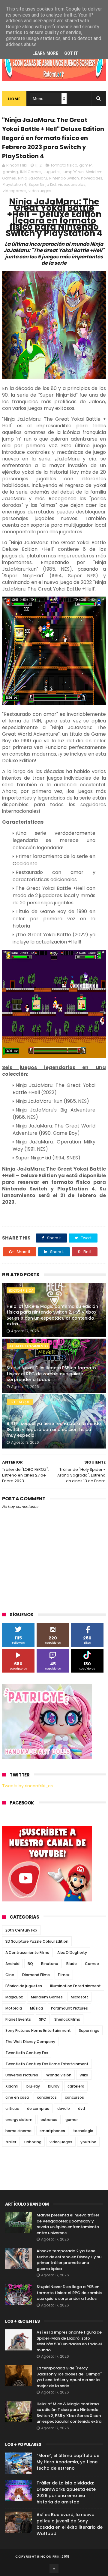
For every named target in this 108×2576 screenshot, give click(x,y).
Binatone (50, 1964)
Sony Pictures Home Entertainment (38, 2030)
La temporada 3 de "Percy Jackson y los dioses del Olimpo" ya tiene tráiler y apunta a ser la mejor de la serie (69, 2377)
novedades (92, 178)
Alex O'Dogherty (72, 1952)
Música (36, 2008)
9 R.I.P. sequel (20, 1402)
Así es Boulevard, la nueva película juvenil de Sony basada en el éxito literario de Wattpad (70, 2524)
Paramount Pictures (69, 2008)
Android (12, 1964)
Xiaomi (12, 2086)
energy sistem (19, 2120)
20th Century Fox (21, 1930)
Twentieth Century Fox (27, 2053)
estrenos (49, 2120)
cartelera (76, 2086)
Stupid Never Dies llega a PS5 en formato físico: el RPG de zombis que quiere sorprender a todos (51, 1374)
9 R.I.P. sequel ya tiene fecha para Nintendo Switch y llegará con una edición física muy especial (54, 1429)
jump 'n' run (73, 172)
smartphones (52, 2131)
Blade (72, 1964)
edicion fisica (21, 1290)
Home (14, 99)
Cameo (92, 1964)
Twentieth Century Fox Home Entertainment (47, 2064)
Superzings (89, 2030)
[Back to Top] (54, 2568)
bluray (54, 2086)
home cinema (18, 2131)
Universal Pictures (22, 2075)
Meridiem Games (47, 1997)
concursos (74, 2097)
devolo (64, 2108)
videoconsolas (72, 184)
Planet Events (18, 2019)
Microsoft (79, 1997)
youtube (88, 2142)
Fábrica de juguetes (24, 1986)
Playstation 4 (15, 184)
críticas (12, 2108)
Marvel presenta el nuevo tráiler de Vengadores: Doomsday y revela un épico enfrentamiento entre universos (68, 2224)
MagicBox (14, 1997)
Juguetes (52, 172)
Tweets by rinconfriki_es (27, 1786)
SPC (43, 2019)
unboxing (33, 2142)
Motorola (14, 2008)
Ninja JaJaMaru (33, 178)
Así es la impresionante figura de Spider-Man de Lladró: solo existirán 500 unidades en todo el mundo (69, 2341)
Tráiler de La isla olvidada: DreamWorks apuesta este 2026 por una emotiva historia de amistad (66, 2492)
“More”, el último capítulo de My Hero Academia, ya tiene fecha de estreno (68, 2462)
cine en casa (17, 2097)
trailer (11, 2142)
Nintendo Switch (64, 178)
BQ (30, 1964)
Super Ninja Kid (42, 184)
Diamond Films (36, 1975)
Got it (71, 53)
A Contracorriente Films (27, 1952)
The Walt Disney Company (30, 2042)
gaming (10, 172)
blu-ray (33, 2086)
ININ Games (31, 172)
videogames (15, 191)
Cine (10, 1975)
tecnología (83, 2131)
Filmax (64, 1975)
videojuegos (40, 191)
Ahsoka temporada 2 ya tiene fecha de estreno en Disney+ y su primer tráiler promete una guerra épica (69, 2260)
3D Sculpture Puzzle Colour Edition (37, 1941)
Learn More (45, 53)
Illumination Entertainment (75, 1986)
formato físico (64, 165)
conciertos (47, 2097)
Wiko (84, 2075)
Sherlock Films (67, 2019)
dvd (81, 2108)
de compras (38, 2108)
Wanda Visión (59, 2075)
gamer (85, 165)
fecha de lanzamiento (28, 1346)
